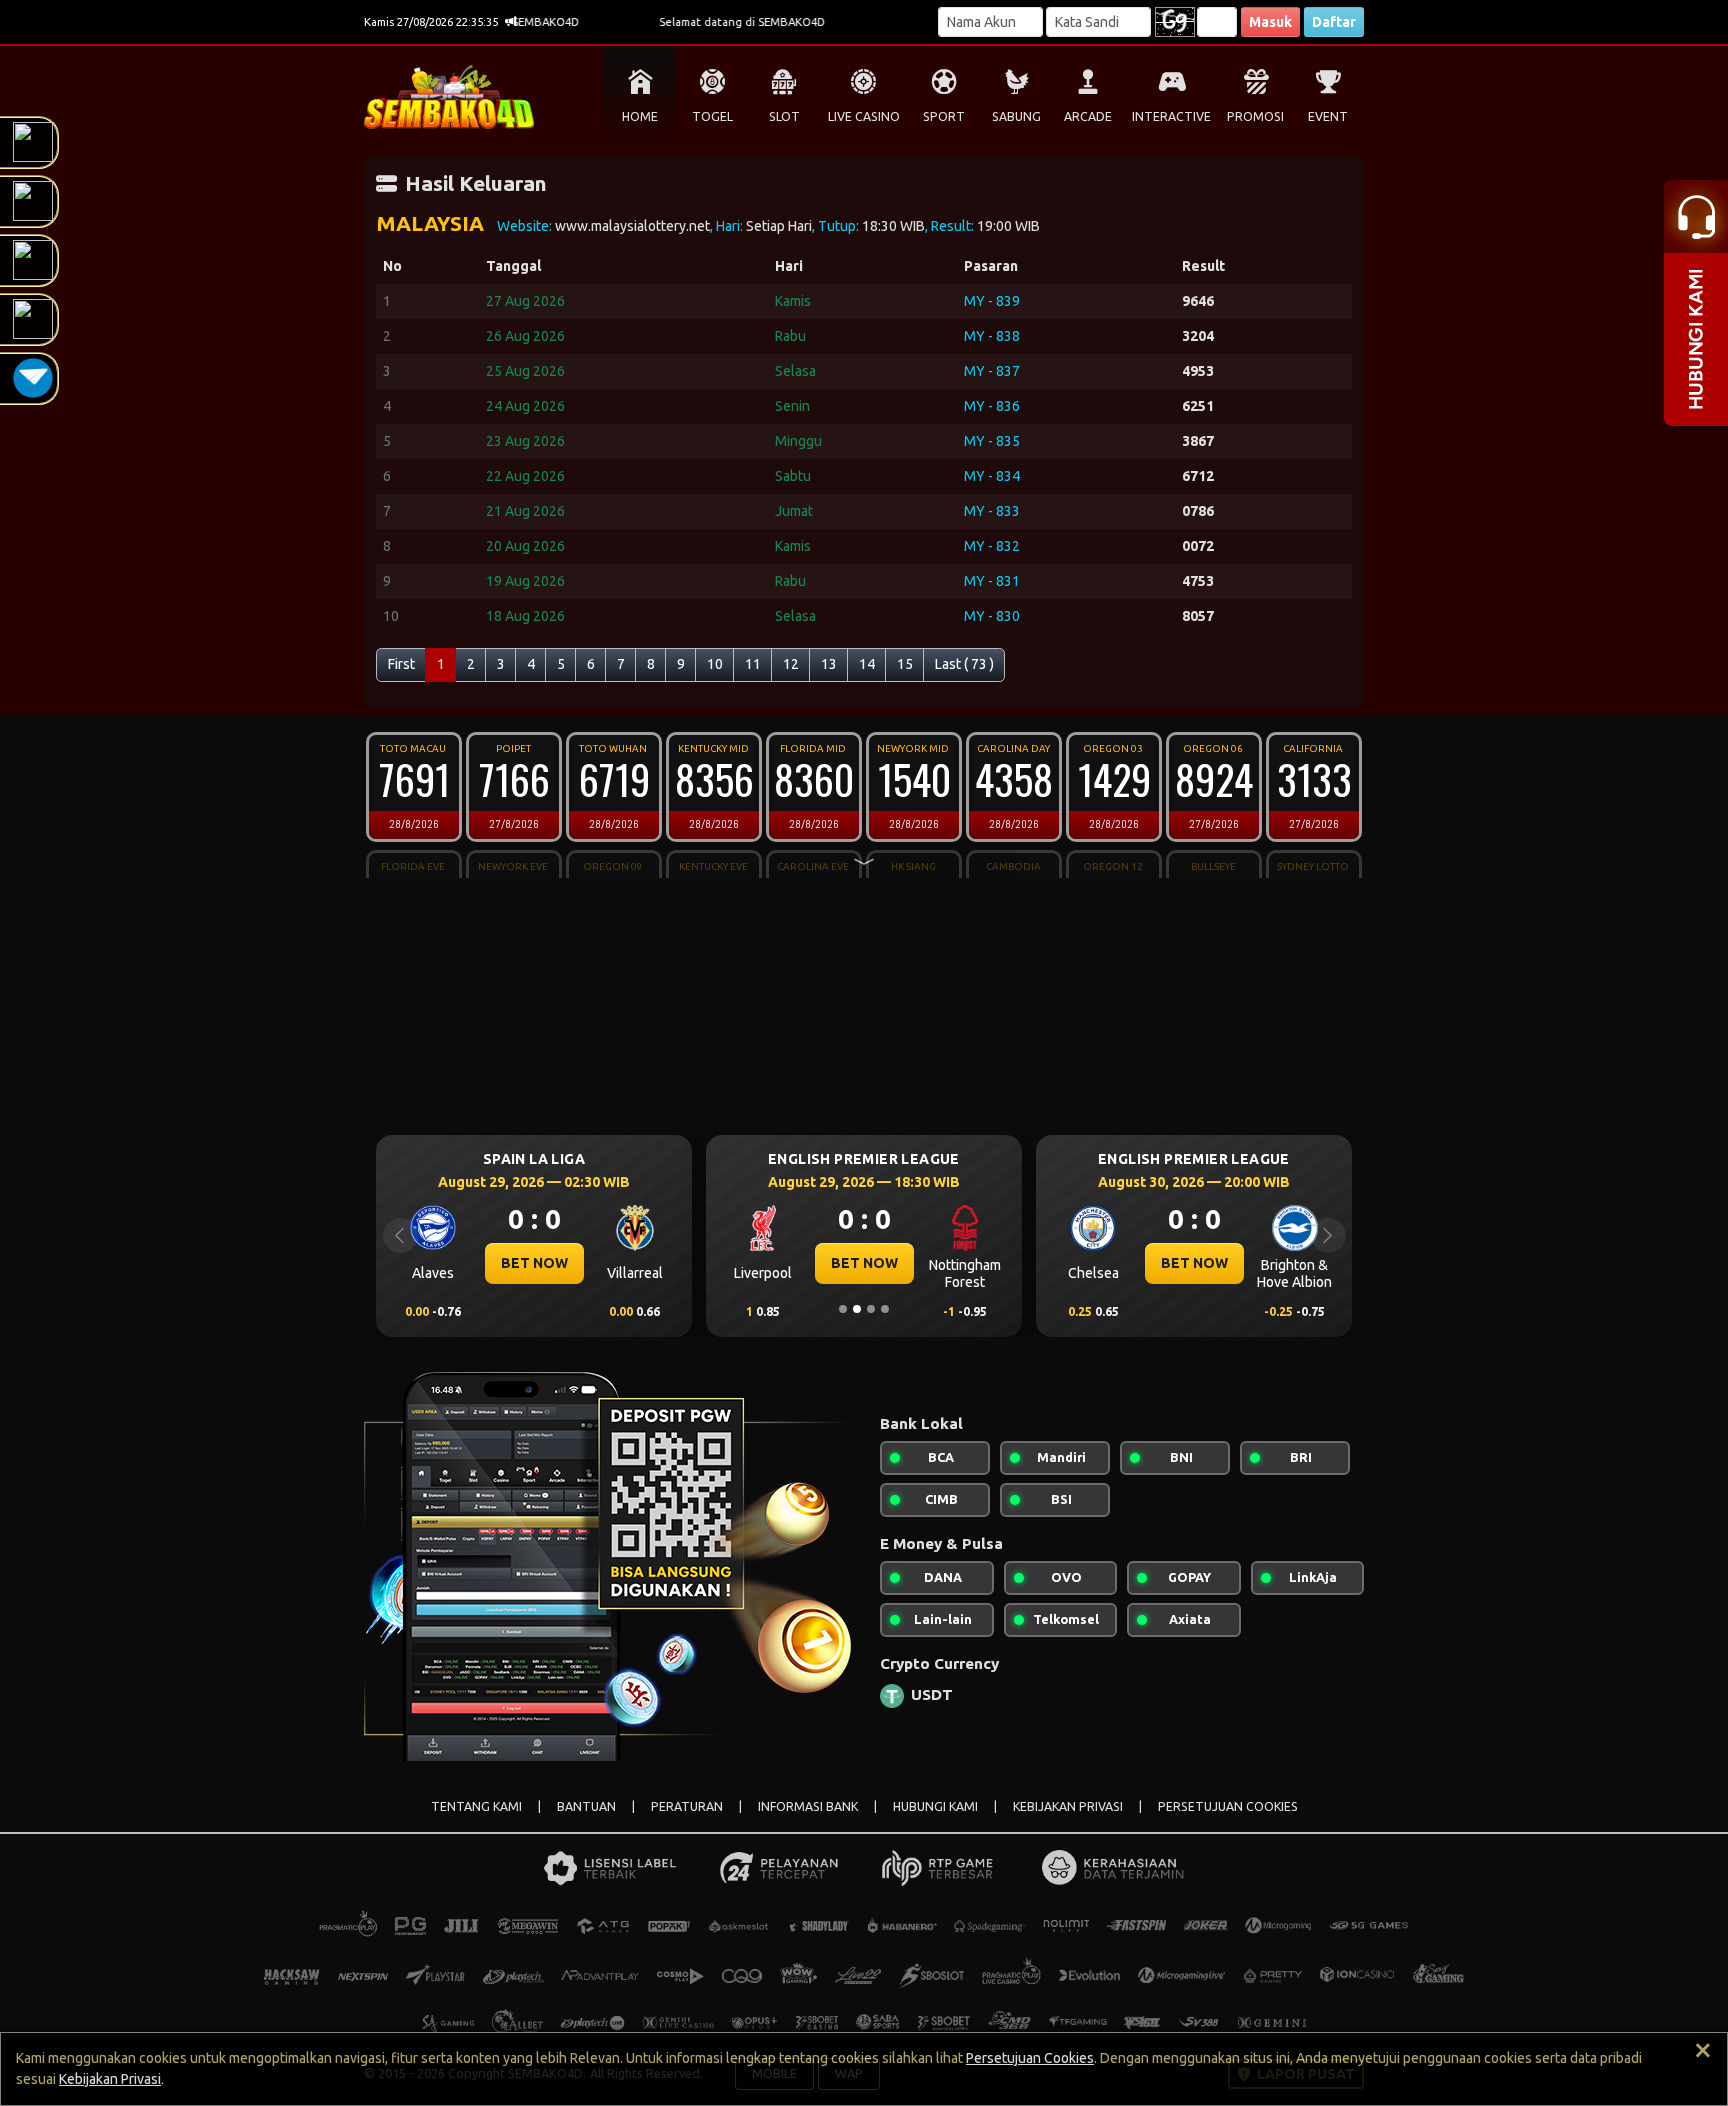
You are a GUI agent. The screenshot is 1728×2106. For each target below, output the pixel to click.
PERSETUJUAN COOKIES (1228, 1806)
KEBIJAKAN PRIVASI (1068, 1806)
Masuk (1270, 22)
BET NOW (534, 1263)
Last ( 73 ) (964, 664)
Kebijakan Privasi (110, 2079)
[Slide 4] (885, 1309)
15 (905, 664)
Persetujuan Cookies (1030, 2058)
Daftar (1334, 22)
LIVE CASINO (864, 116)
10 (715, 664)
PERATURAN (687, 1806)
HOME (640, 116)
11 (753, 664)
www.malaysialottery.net (632, 226)
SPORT (944, 116)
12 (791, 664)
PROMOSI (1255, 116)
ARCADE (1088, 116)
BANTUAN (586, 1806)
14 (867, 664)
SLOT (784, 116)
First (401, 664)
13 (829, 664)
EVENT (1328, 116)
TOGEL (712, 116)
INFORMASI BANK (808, 1806)
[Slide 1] (843, 1309)
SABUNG (1016, 116)
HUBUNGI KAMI (935, 1806)
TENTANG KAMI (476, 1806)
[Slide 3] (871, 1309)
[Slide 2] (857, 1309)
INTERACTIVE (1171, 116)
